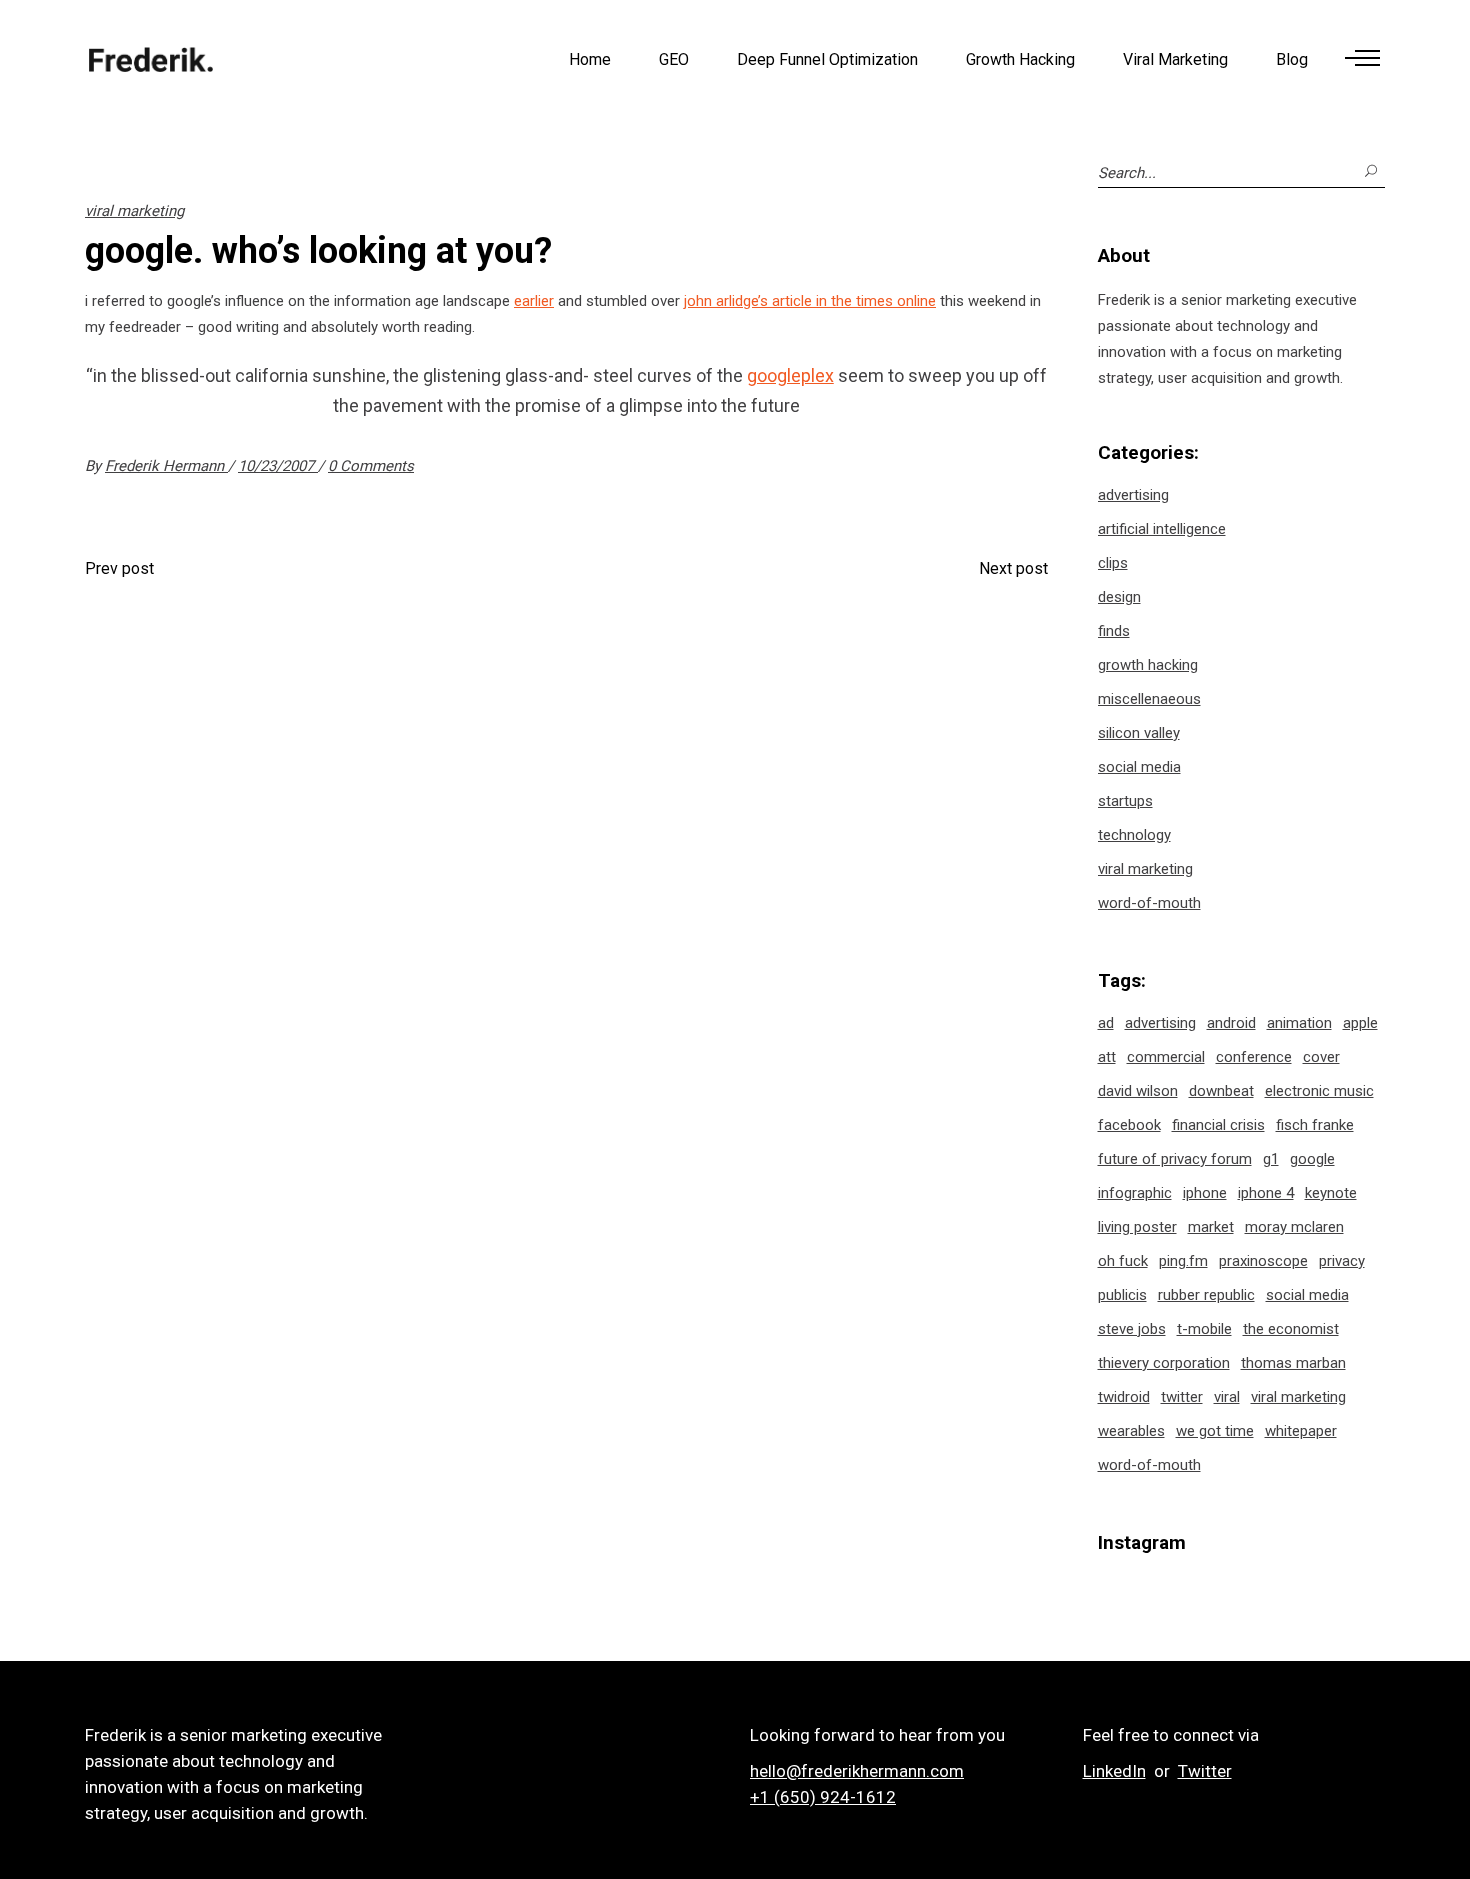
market (1211, 1227)
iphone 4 (1266, 1193)
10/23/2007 (278, 466)
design (1119, 597)
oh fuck (1123, 1261)
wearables (1131, 1431)
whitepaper (1301, 1431)
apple (1360, 1023)
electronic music (1319, 1091)
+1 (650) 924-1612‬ (823, 1797)
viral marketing (134, 211)
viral (1227, 1397)
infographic (1135, 1193)
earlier (534, 301)
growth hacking (1148, 665)
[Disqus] (566, 861)
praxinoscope (1263, 1261)
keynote (1331, 1193)
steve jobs (1132, 1329)
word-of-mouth (1149, 903)
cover (1321, 1057)
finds (1114, 631)
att (1107, 1057)
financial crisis (1218, 1125)
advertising (1133, 495)
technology (1134, 835)
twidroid (1124, 1397)
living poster (1137, 1227)
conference (1254, 1057)
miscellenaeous (1149, 699)
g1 (1271, 1159)
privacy (1342, 1261)
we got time (1215, 1431)
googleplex (790, 375)
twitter (1182, 1397)
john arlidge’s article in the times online (810, 301)
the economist (1291, 1329)
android (1231, 1023)
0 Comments (371, 466)
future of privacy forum (1175, 1159)
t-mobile (1204, 1329)
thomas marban (1293, 1363)
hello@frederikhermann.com (857, 1771)
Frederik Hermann (166, 466)
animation (1299, 1023)
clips (1113, 563)
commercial (1166, 1057)
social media (1139, 767)
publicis (1122, 1295)
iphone (1205, 1193)
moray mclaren (1294, 1227)
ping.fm (1183, 1261)
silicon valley (1139, 733)
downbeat (1221, 1091)
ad (1106, 1023)
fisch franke (1315, 1125)
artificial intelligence (1162, 529)
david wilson (1138, 1091)
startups (1125, 801)
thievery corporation (1164, 1363)
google (1312, 1159)
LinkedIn (1114, 1771)
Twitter (1205, 1771)
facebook (1129, 1125)
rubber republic (1206, 1295)
